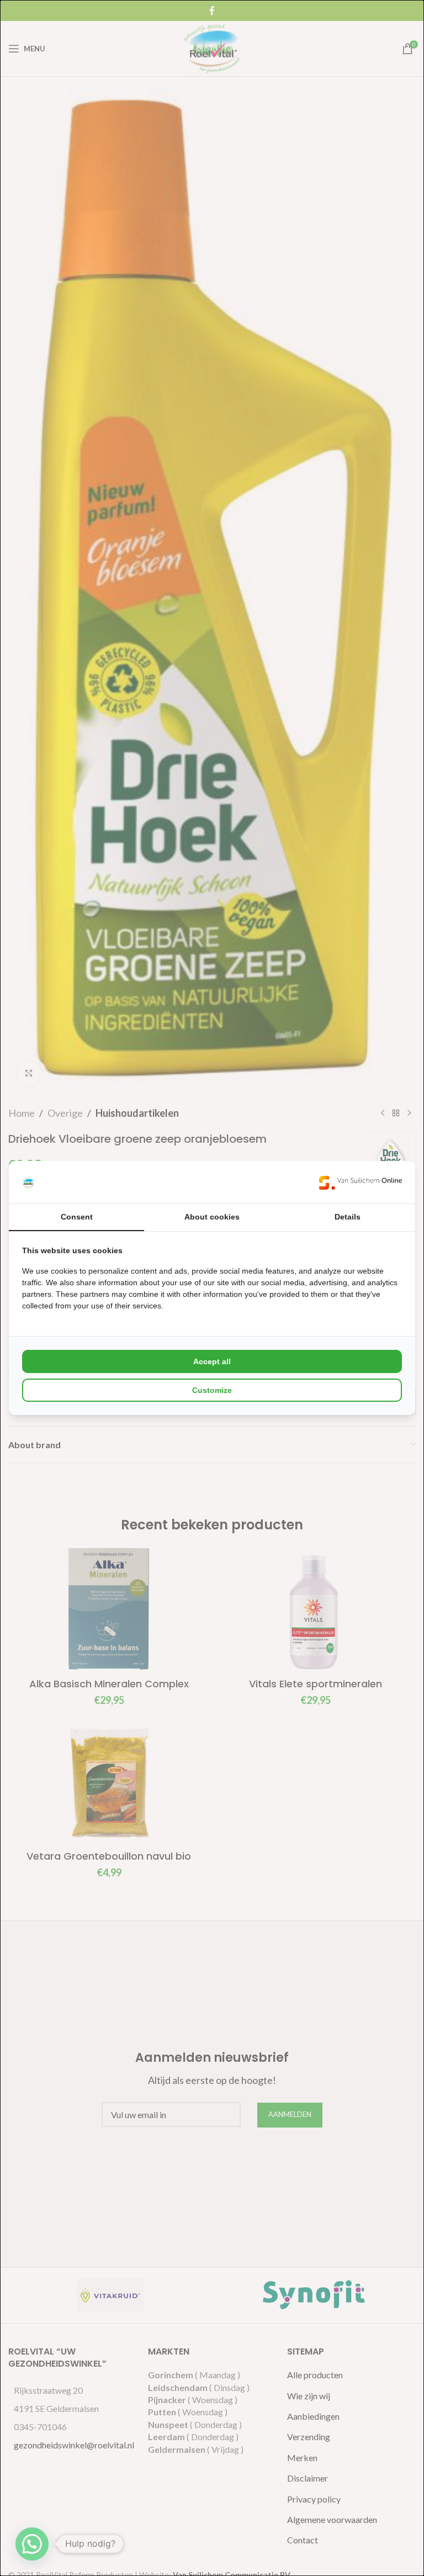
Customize (212, 1390)
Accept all (212, 1361)
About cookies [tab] (212, 1217)
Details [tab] (348, 1217)
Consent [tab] (77, 1217)
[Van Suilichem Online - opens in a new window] (361, 1182)
